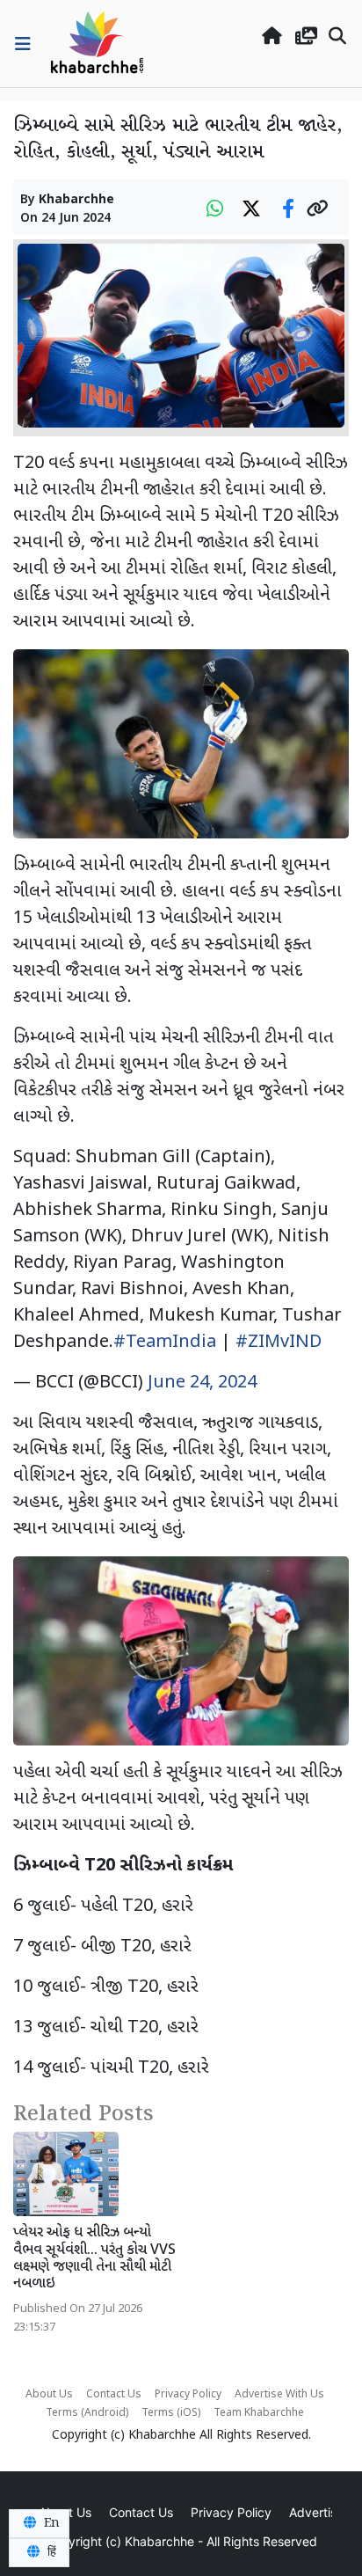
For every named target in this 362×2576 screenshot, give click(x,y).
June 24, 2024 (202, 1383)
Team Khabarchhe (259, 2413)
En (50, 2523)
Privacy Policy (188, 2395)
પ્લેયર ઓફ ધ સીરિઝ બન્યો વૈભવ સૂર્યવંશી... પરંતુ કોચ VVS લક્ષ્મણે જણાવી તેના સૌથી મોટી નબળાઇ (94, 2259)
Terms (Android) (87, 2413)
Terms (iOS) (171, 2413)
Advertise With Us (279, 2395)
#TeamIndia (165, 1343)
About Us (49, 2395)
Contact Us (114, 2395)
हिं (50, 2552)
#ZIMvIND (279, 1343)
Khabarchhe (76, 200)
